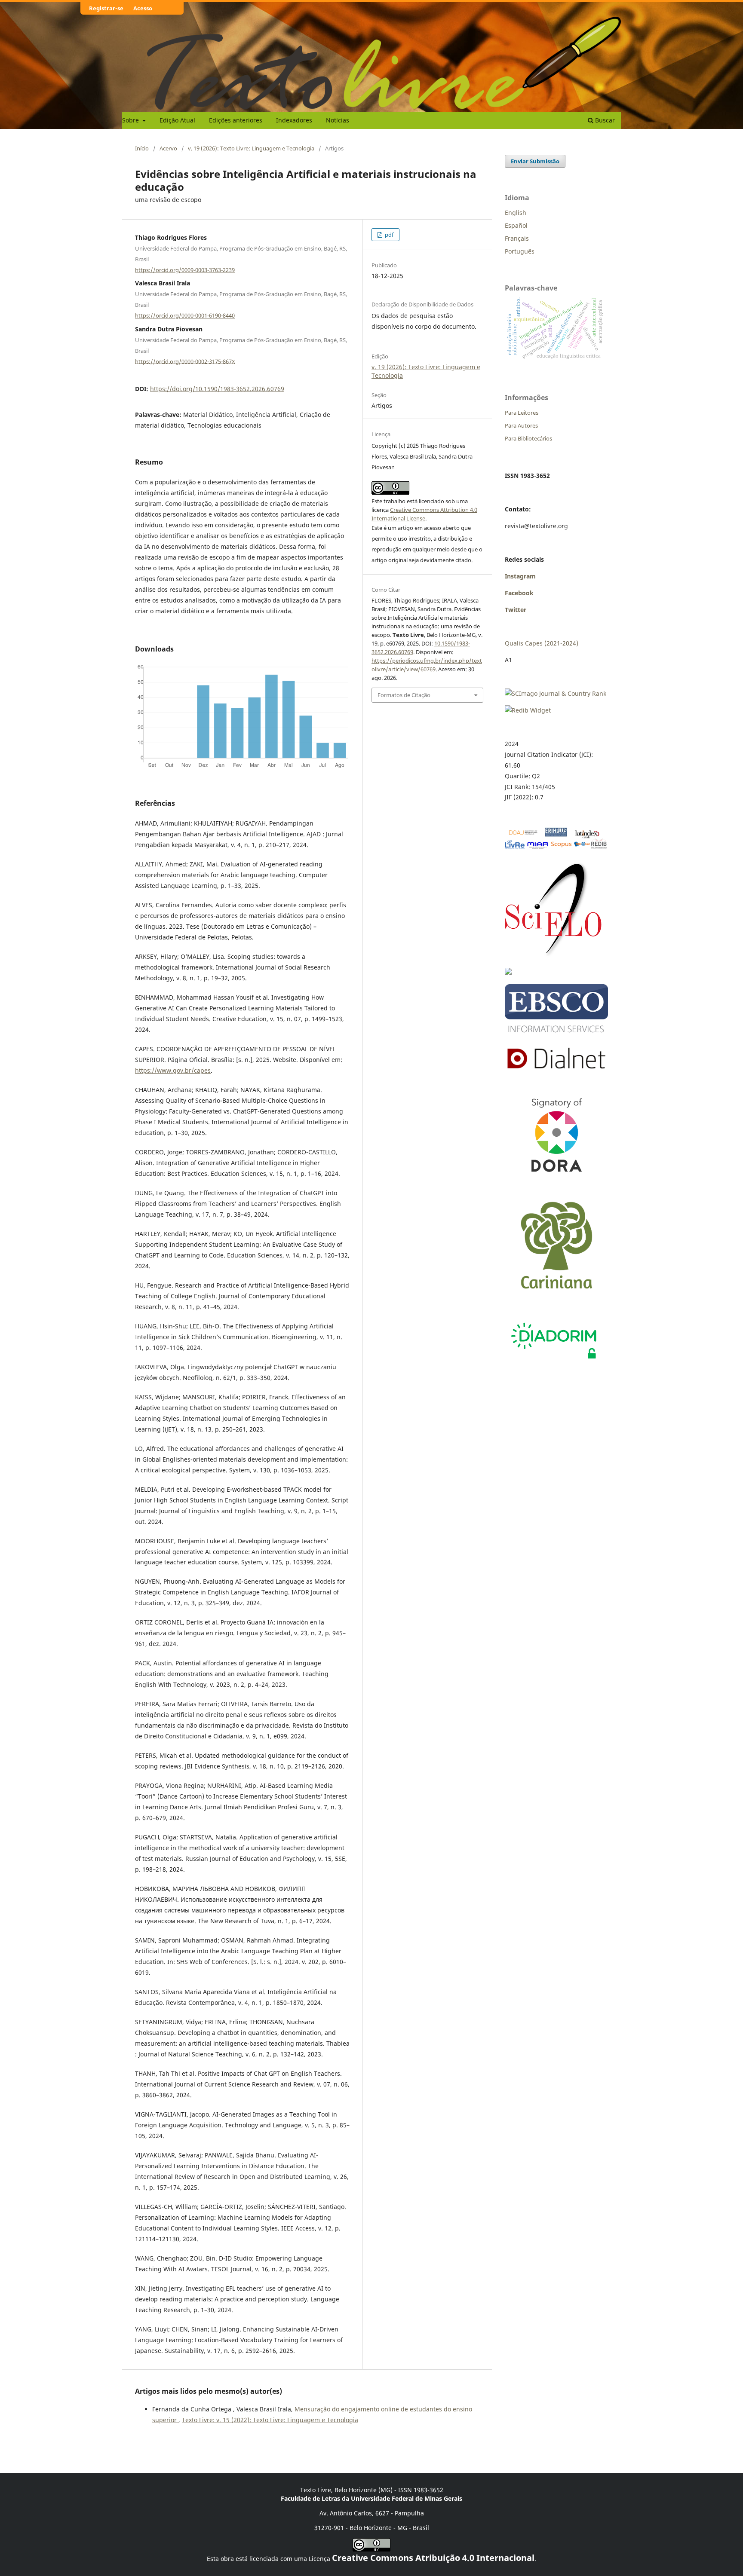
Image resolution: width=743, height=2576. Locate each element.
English (516, 213)
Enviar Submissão (535, 161)
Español (516, 225)
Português (520, 251)
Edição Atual (177, 120)
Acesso (143, 8)
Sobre (131, 120)
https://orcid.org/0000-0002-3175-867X (185, 361)
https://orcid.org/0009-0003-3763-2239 (185, 269)
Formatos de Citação (404, 695)
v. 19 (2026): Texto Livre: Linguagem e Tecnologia (251, 148)
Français (517, 238)
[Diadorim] (553, 1361)
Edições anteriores (236, 120)
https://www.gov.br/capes (173, 1070)
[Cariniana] (556, 1296)
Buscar (604, 120)
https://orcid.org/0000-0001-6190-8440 (185, 315)
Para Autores (521, 425)
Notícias (338, 120)
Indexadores (294, 120)
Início (142, 148)
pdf (388, 235)
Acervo (168, 148)
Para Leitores (522, 413)
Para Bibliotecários (528, 438)
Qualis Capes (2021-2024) (542, 643)
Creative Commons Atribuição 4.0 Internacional (433, 2558)
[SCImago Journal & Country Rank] (556, 693)
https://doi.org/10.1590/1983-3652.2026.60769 (217, 389)
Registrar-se (106, 8)
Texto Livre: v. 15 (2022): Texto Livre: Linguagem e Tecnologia (270, 2420)
